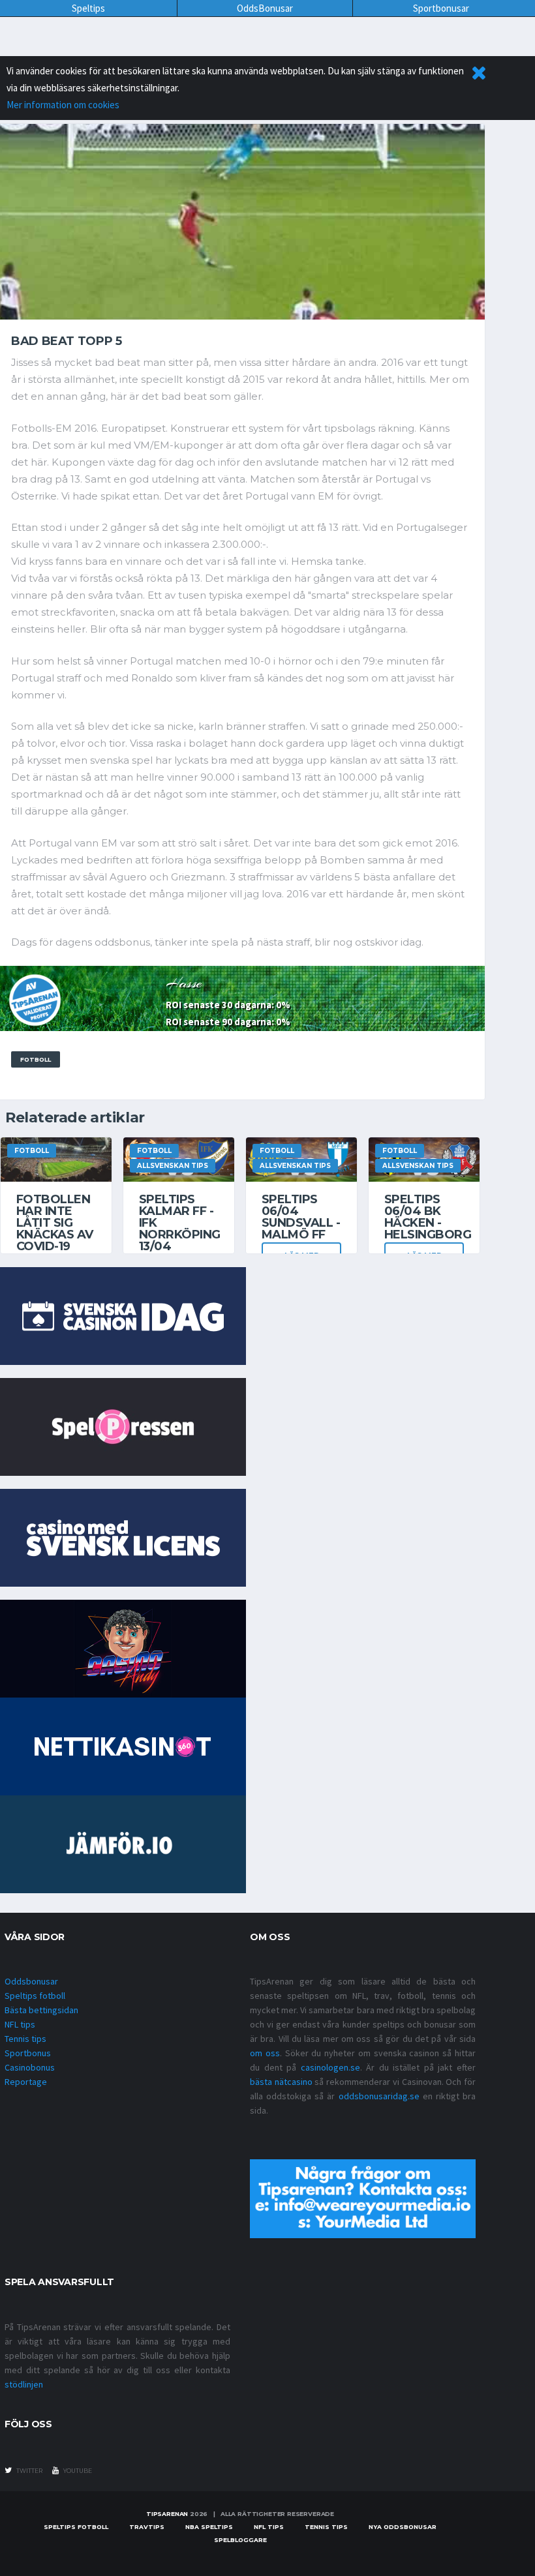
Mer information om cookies (63, 105)
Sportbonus (28, 2053)
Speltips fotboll (35, 1996)
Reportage (26, 2082)
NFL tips (20, 2024)
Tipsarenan (167, 2514)
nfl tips (269, 2527)
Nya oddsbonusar (403, 2527)
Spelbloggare (240, 2540)
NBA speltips (209, 2527)
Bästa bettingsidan (41, 2010)
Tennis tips (25, 2039)
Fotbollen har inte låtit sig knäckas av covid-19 (55, 1223)
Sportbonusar (441, 8)
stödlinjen (24, 2384)
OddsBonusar (265, 8)
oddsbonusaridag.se (379, 2096)
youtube (77, 2471)
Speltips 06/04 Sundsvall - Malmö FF (301, 1217)
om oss (265, 2053)
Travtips (147, 2527)
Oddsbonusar (31, 1981)
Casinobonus (30, 2067)
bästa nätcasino (281, 2082)
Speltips (88, 8)
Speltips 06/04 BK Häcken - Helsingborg (428, 1217)
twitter (29, 2471)
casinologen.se (330, 2067)
